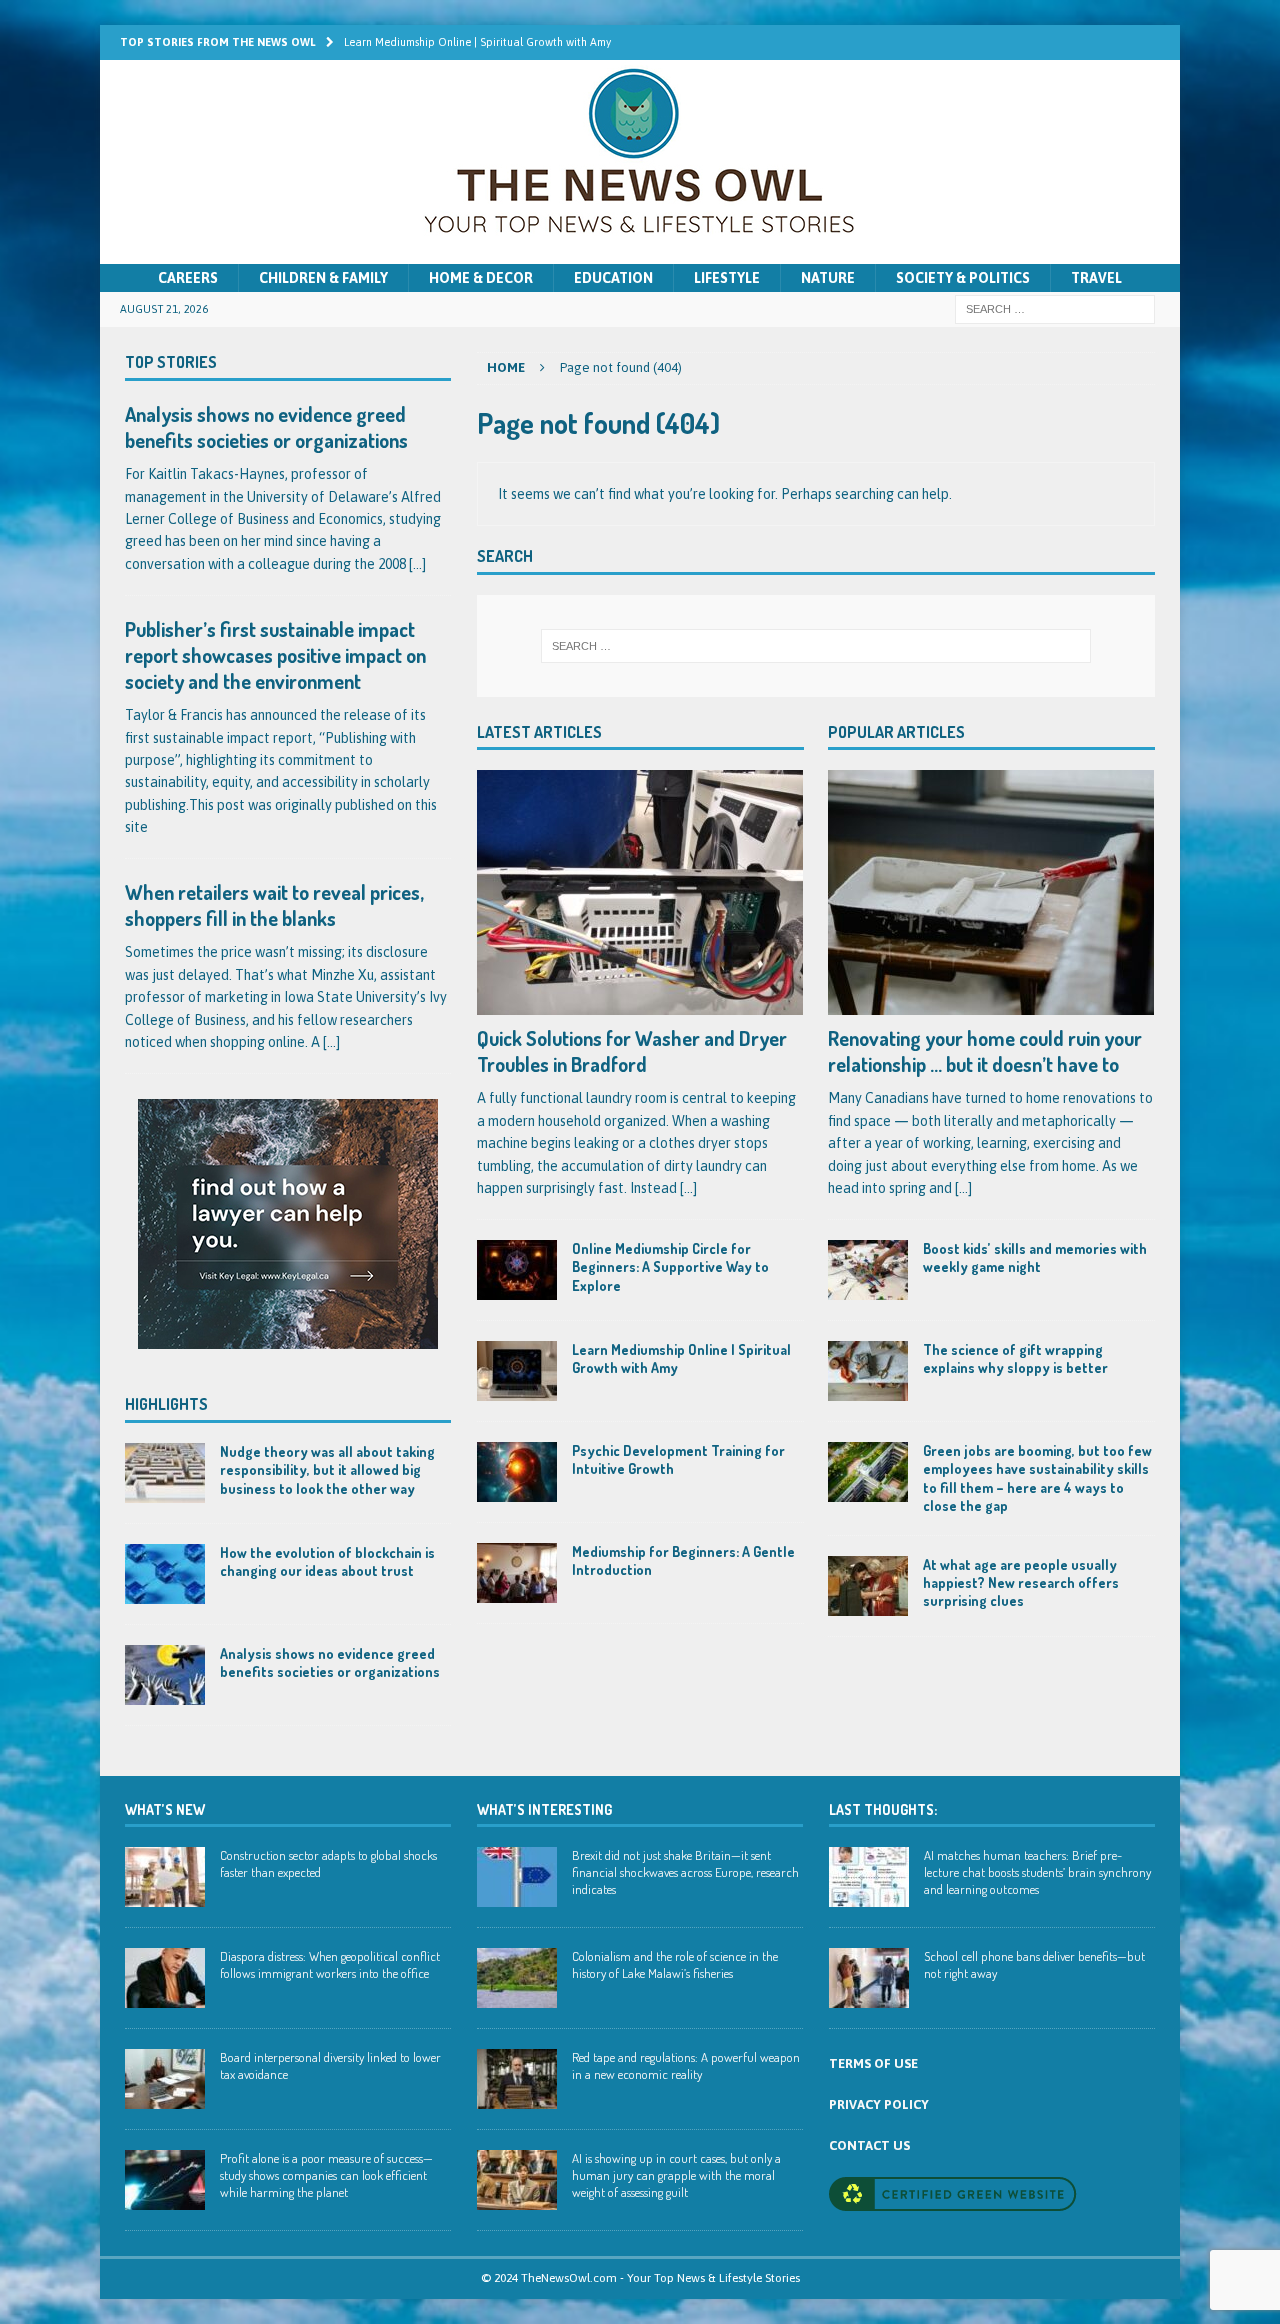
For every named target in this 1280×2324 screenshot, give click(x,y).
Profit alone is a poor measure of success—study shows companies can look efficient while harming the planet (326, 2175)
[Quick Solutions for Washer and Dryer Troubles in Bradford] (640, 892)
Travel (1096, 278)
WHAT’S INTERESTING (544, 1809)
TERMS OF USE (873, 2063)
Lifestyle (727, 278)
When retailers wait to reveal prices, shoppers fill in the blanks (274, 905)
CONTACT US (869, 2145)
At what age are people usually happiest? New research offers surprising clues (1021, 1582)
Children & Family (323, 278)
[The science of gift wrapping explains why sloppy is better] (868, 1371)
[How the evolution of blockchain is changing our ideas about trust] (165, 1574)
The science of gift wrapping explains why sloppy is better (1015, 1358)
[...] (688, 1188)
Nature (828, 278)
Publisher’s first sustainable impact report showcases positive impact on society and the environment (275, 655)
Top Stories (171, 362)
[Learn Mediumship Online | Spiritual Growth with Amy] (517, 1371)
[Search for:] (1055, 309)
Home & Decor (481, 278)
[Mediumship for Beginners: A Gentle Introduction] (517, 1573)
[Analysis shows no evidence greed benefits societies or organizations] (165, 1675)
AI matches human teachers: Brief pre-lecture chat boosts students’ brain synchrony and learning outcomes (1037, 1872)
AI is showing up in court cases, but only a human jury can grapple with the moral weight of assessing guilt (676, 2175)
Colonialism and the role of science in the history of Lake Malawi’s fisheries (675, 1964)
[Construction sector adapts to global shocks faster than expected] (165, 1877)
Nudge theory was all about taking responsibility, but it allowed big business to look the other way (327, 1469)
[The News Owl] (640, 253)
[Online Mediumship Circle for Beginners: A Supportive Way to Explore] (517, 1270)
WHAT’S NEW (165, 1809)
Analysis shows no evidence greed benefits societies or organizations (266, 427)
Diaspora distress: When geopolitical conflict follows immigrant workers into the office (330, 1964)
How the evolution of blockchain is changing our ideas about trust (327, 1561)
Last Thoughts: (883, 1809)
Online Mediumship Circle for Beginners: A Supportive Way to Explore (670, 1266)
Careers (188, 278)
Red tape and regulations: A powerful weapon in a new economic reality (686, 2065)
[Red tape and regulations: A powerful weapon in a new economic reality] (517, 2079)
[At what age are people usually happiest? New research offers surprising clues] (868, 1586)
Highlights (166, 1404)
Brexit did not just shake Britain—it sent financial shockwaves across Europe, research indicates (685, 1872)
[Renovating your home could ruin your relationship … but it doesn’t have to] (991, 892)
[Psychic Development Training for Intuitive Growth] (517, 1472)
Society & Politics (963, 278)
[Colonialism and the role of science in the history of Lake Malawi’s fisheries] (517, 1978)
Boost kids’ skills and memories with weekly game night (1035, 1257)
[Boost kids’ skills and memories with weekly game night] (868, 1270)
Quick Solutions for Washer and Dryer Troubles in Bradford (632, 1051)
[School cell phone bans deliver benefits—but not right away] (869, 1978)
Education (613, 278)
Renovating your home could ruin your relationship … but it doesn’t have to (985, 1051)
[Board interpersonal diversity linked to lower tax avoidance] (165, 2079)
